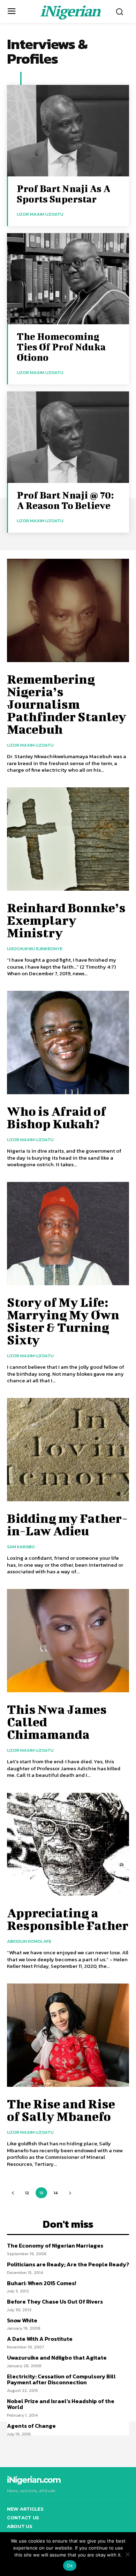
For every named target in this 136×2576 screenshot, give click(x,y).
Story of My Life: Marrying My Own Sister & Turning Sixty (63, 1321)
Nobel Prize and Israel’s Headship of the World (61, 2404)
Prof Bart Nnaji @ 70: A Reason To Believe (65, 500)
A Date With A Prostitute (40, 2339)
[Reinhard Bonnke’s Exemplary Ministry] (68, 839)
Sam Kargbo (21, 1547)
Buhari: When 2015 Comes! (41, 2283)
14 (56, 2193)
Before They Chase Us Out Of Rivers (55, 2301)
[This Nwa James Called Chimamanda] (68, 1641)
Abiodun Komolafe (29, 1941)
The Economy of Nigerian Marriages (55, 2245)
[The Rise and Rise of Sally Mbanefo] (68, 2035)
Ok (70, 2566)
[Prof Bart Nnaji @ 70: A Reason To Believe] (68, 437)
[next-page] (70, 2193)
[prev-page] (13, 2193)
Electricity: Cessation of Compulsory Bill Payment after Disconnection (61, 2379)
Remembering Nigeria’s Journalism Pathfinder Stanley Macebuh (67, 704)
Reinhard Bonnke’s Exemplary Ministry (66, 920)
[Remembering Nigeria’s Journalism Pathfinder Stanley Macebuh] (68, 611)
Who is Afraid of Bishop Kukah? (56, 1117)
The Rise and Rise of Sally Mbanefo (61, 2110)
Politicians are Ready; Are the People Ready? (68, 2264)
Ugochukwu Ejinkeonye (35, 949)
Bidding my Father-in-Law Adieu (67, 1524)
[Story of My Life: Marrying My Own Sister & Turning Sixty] (68, 1234)
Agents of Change (31, 2426)
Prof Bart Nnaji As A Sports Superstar (63, 194)
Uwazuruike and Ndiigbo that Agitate (57, 2358)
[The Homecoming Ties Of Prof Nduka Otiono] (68, 279)
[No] (127, 2554)
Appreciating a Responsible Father (68, 1919)
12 (27, 2193)
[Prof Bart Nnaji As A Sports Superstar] (68, 131)
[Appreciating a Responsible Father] (68, 1844)
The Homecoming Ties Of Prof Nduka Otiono (61, 347)
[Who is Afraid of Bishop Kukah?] (68, 1043)
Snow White (22, 2320)
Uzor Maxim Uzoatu (40, 214)
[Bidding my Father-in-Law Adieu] (68, 1450)
